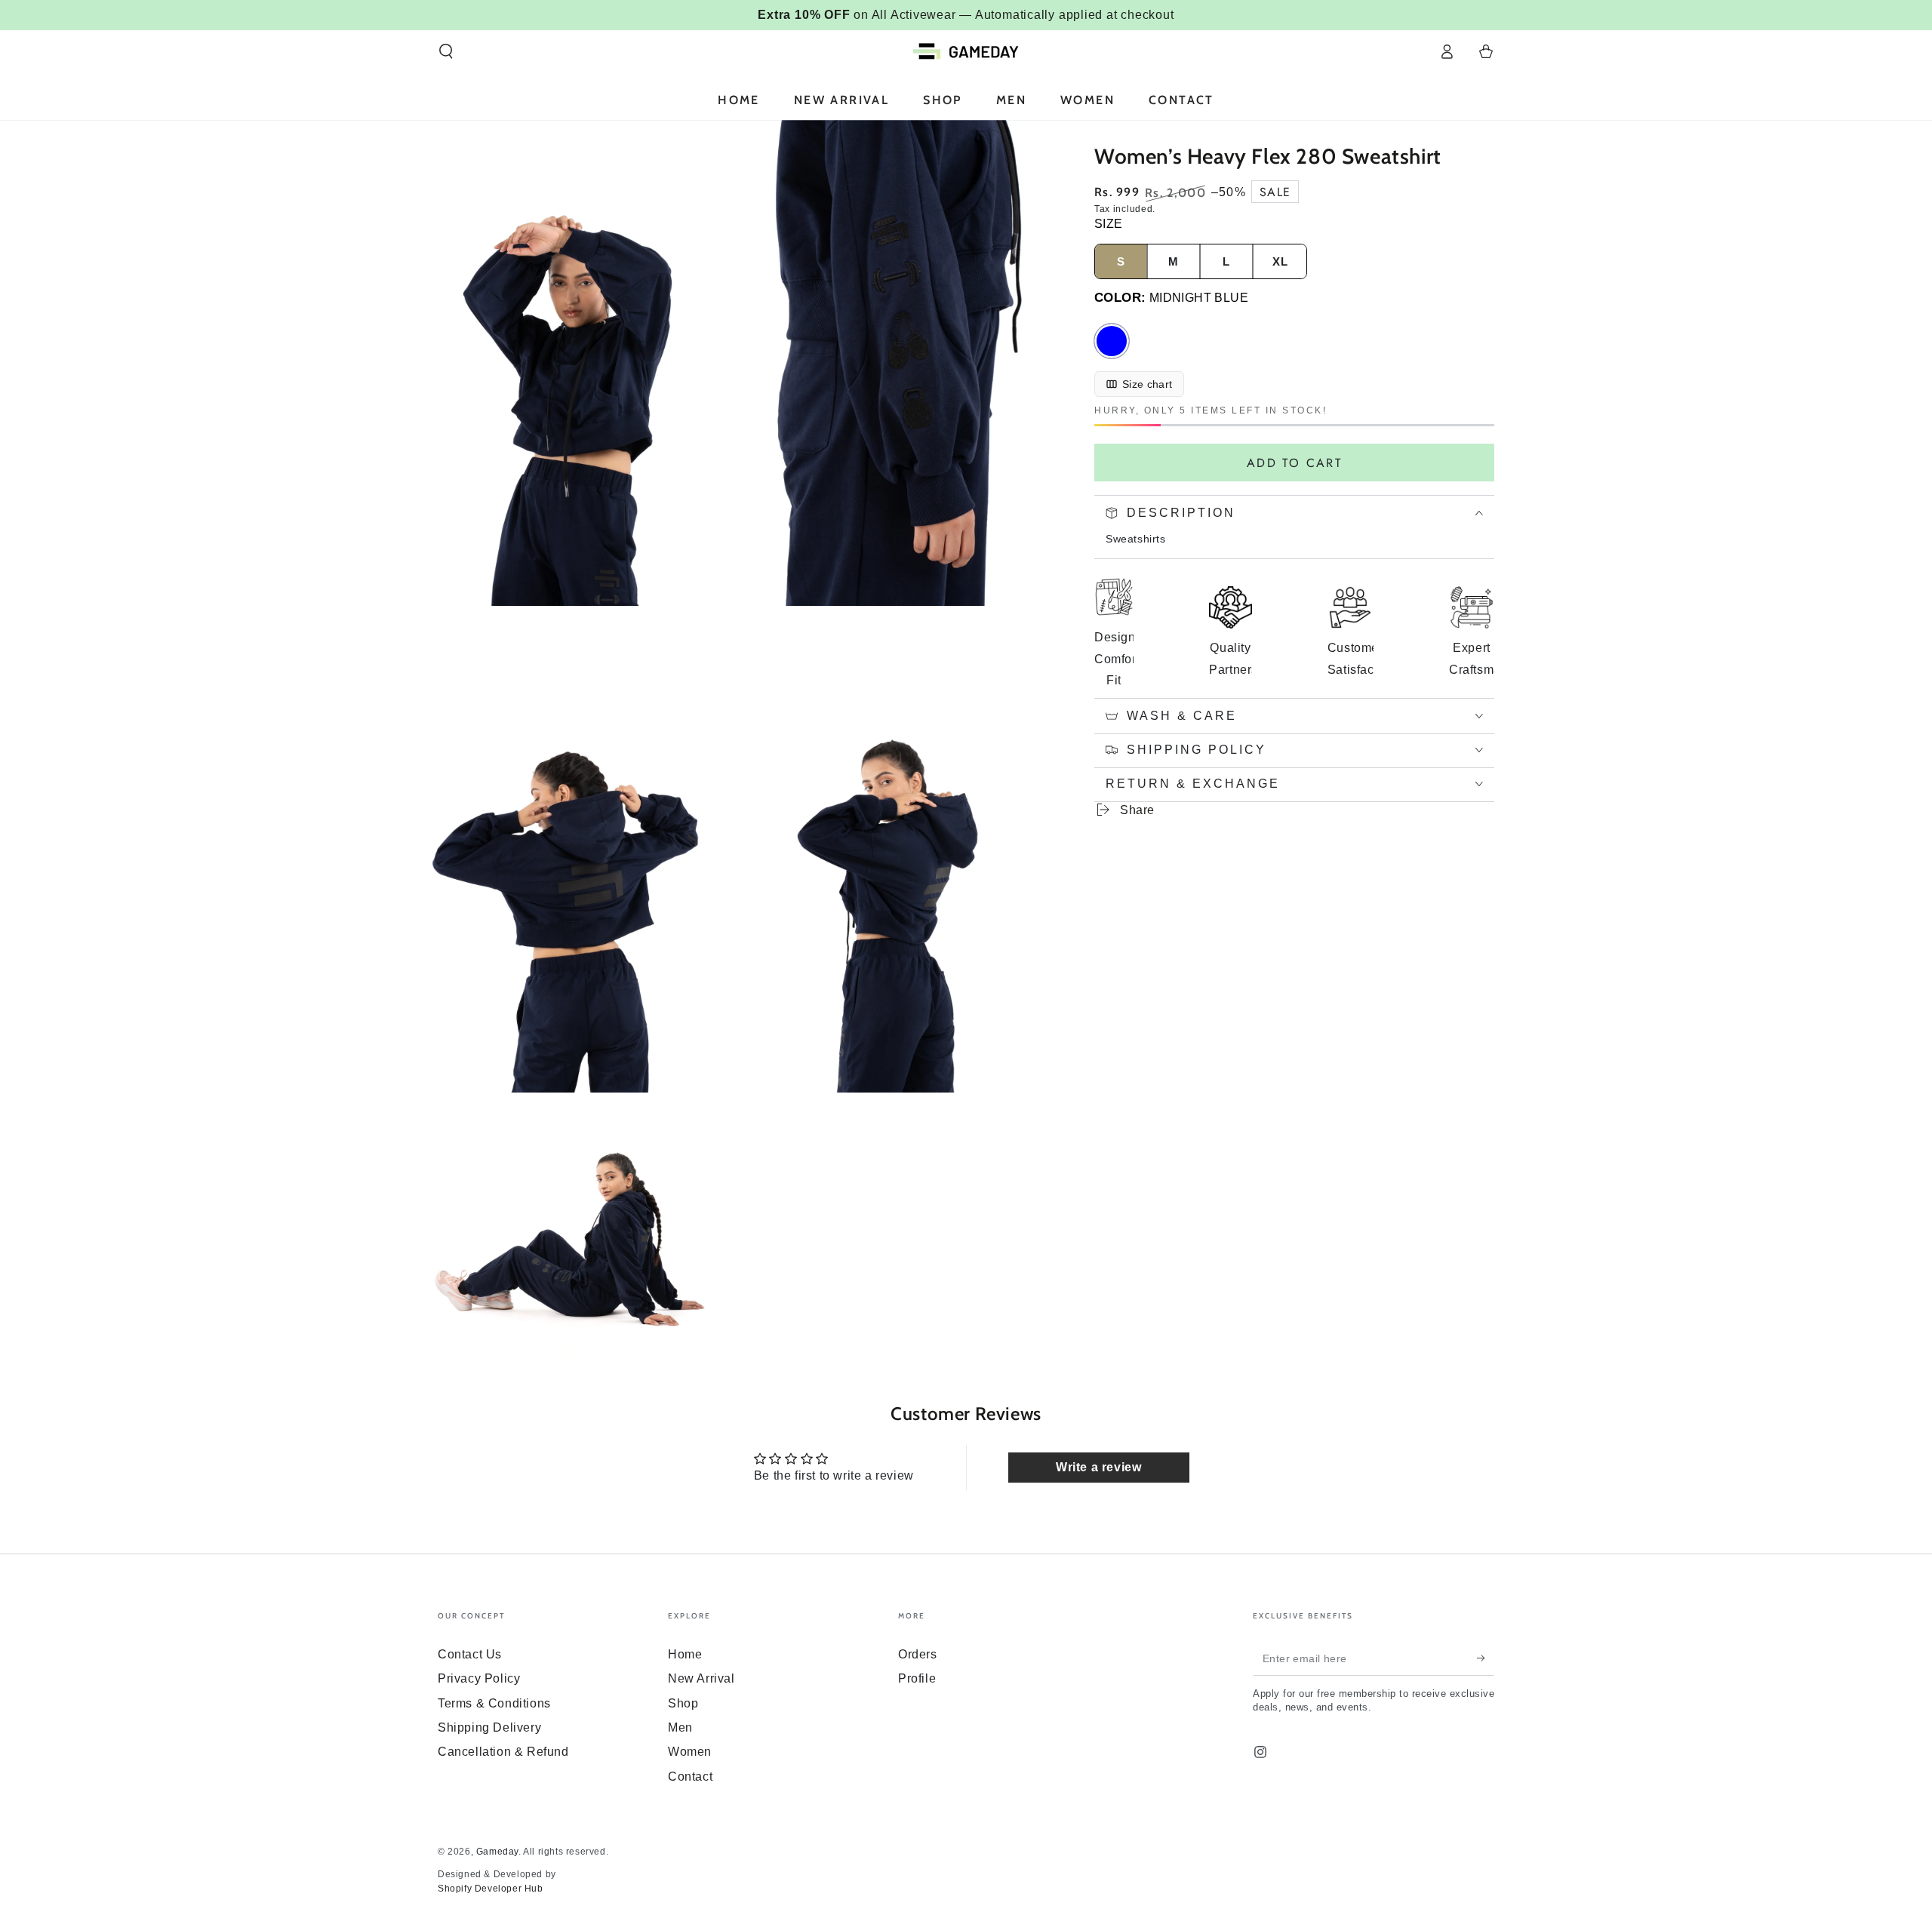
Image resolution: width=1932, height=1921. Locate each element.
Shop (683, 1703)
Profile (917, 1678)
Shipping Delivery (489, 1727)
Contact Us (470, 1654)
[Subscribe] (1486, 1658)
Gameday (497, 1852)
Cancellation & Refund (503, 1752)
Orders (918, 1654)
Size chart (1148, 384)
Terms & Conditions (494, 1703)
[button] (446, 51)
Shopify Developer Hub (491, 1889)
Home (685, 1654)
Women (690, 1752)
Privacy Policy (479, 1678)
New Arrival (701, 1678)
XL (1280, 261)
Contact (690, 1777)
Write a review (1098, 1467)
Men (680, 1727)
